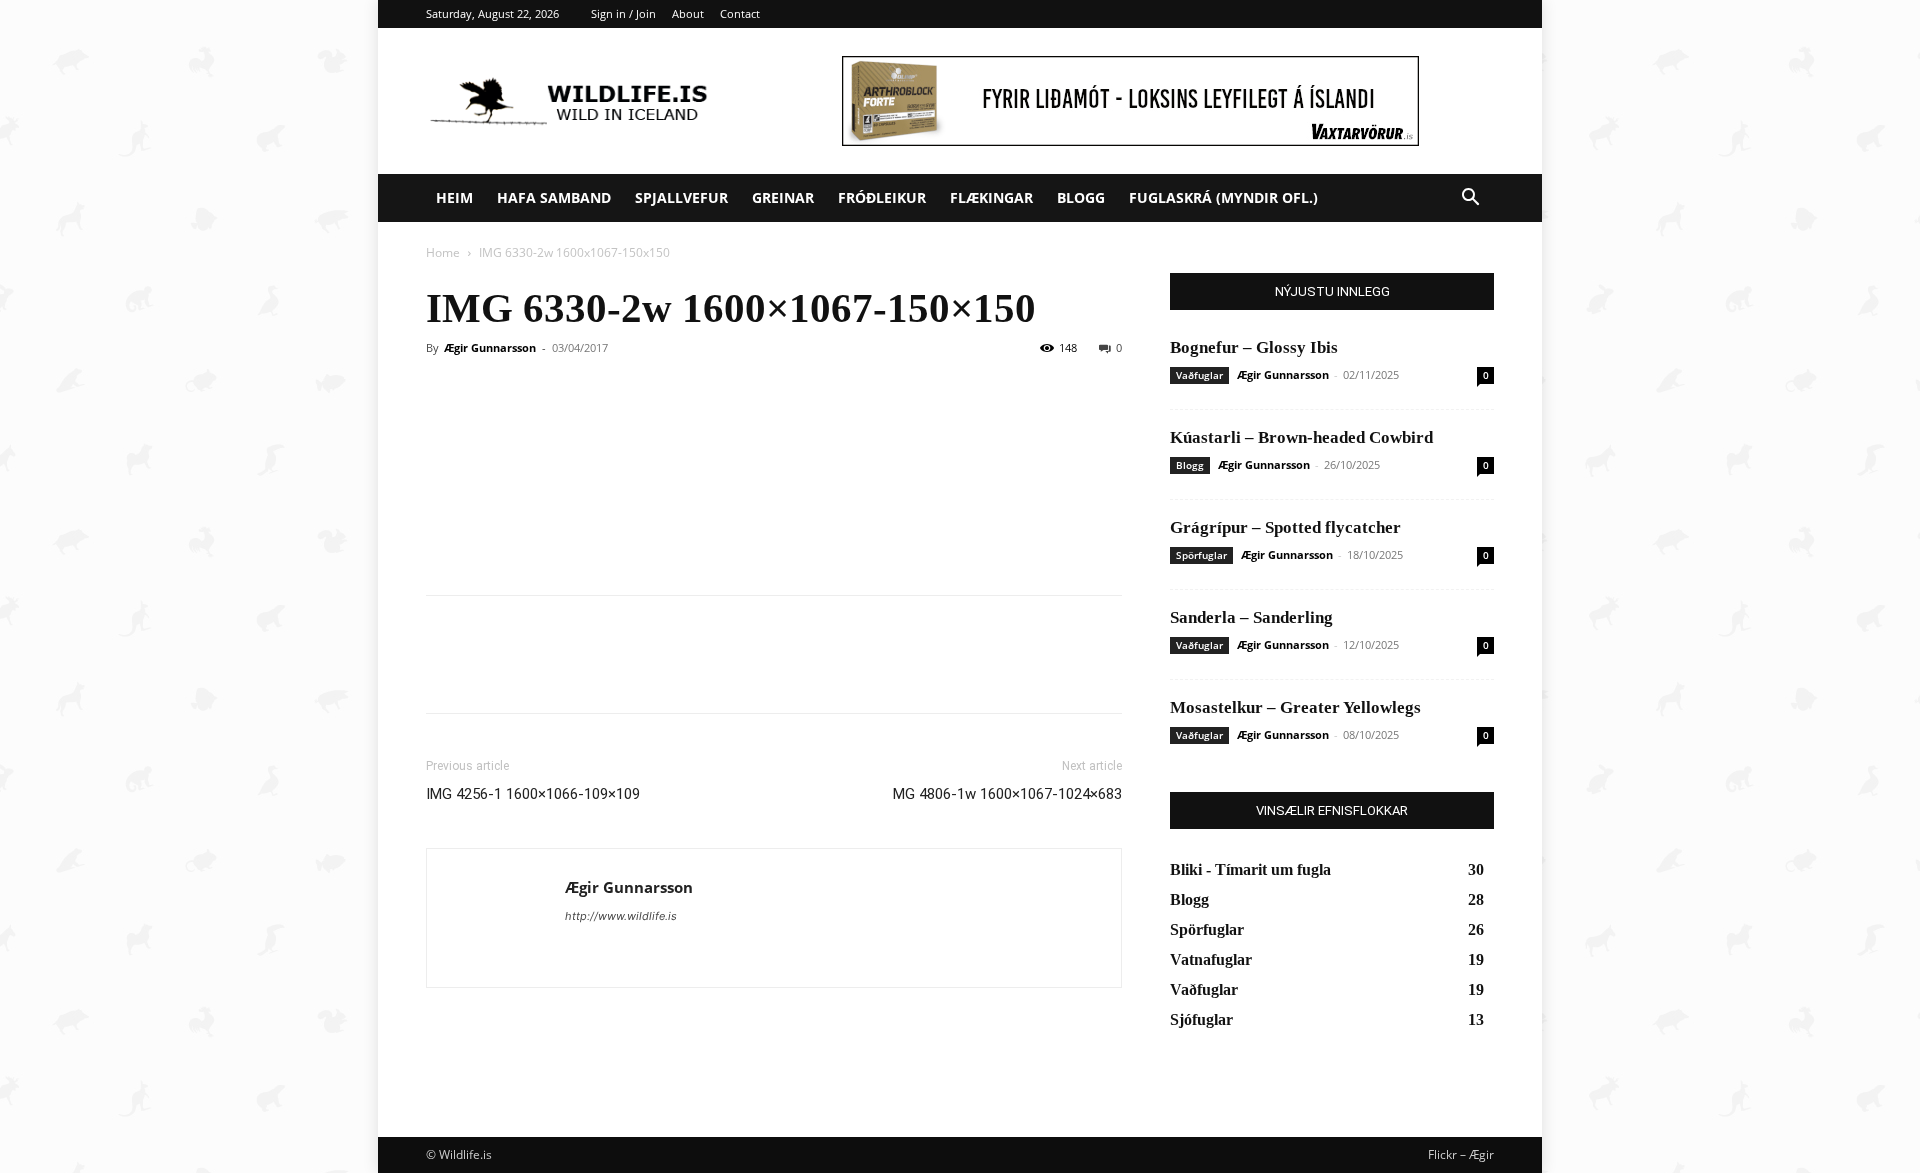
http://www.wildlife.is (621, 916)
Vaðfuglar (1199, 375)
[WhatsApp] (584, 672)
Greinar (783, 197)
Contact (740, 13)
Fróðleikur (882, 197)
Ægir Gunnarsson (490, 347)
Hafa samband (554, 197)
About (688, 13)
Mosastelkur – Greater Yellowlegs (1295, 707)
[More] (631, 672)
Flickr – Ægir (1461, 1154)
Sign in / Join (623, 13)
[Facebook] (446, 672)
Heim (454, 197)
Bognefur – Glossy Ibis (1254, 347)
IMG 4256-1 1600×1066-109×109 (533, 794)
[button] (1470, 199)
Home (443, 252)
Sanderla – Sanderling (1251, 617)
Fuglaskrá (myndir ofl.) (1223, 197)
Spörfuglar (1201, 555)
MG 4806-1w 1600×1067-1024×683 (1007, 794)
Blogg (1081, 197)
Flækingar (991, 197)
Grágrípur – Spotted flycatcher (1285, 527)
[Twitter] (492, 672)
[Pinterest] (538, 672)
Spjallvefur (681, 197)
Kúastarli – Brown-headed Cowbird (1301, 437)
